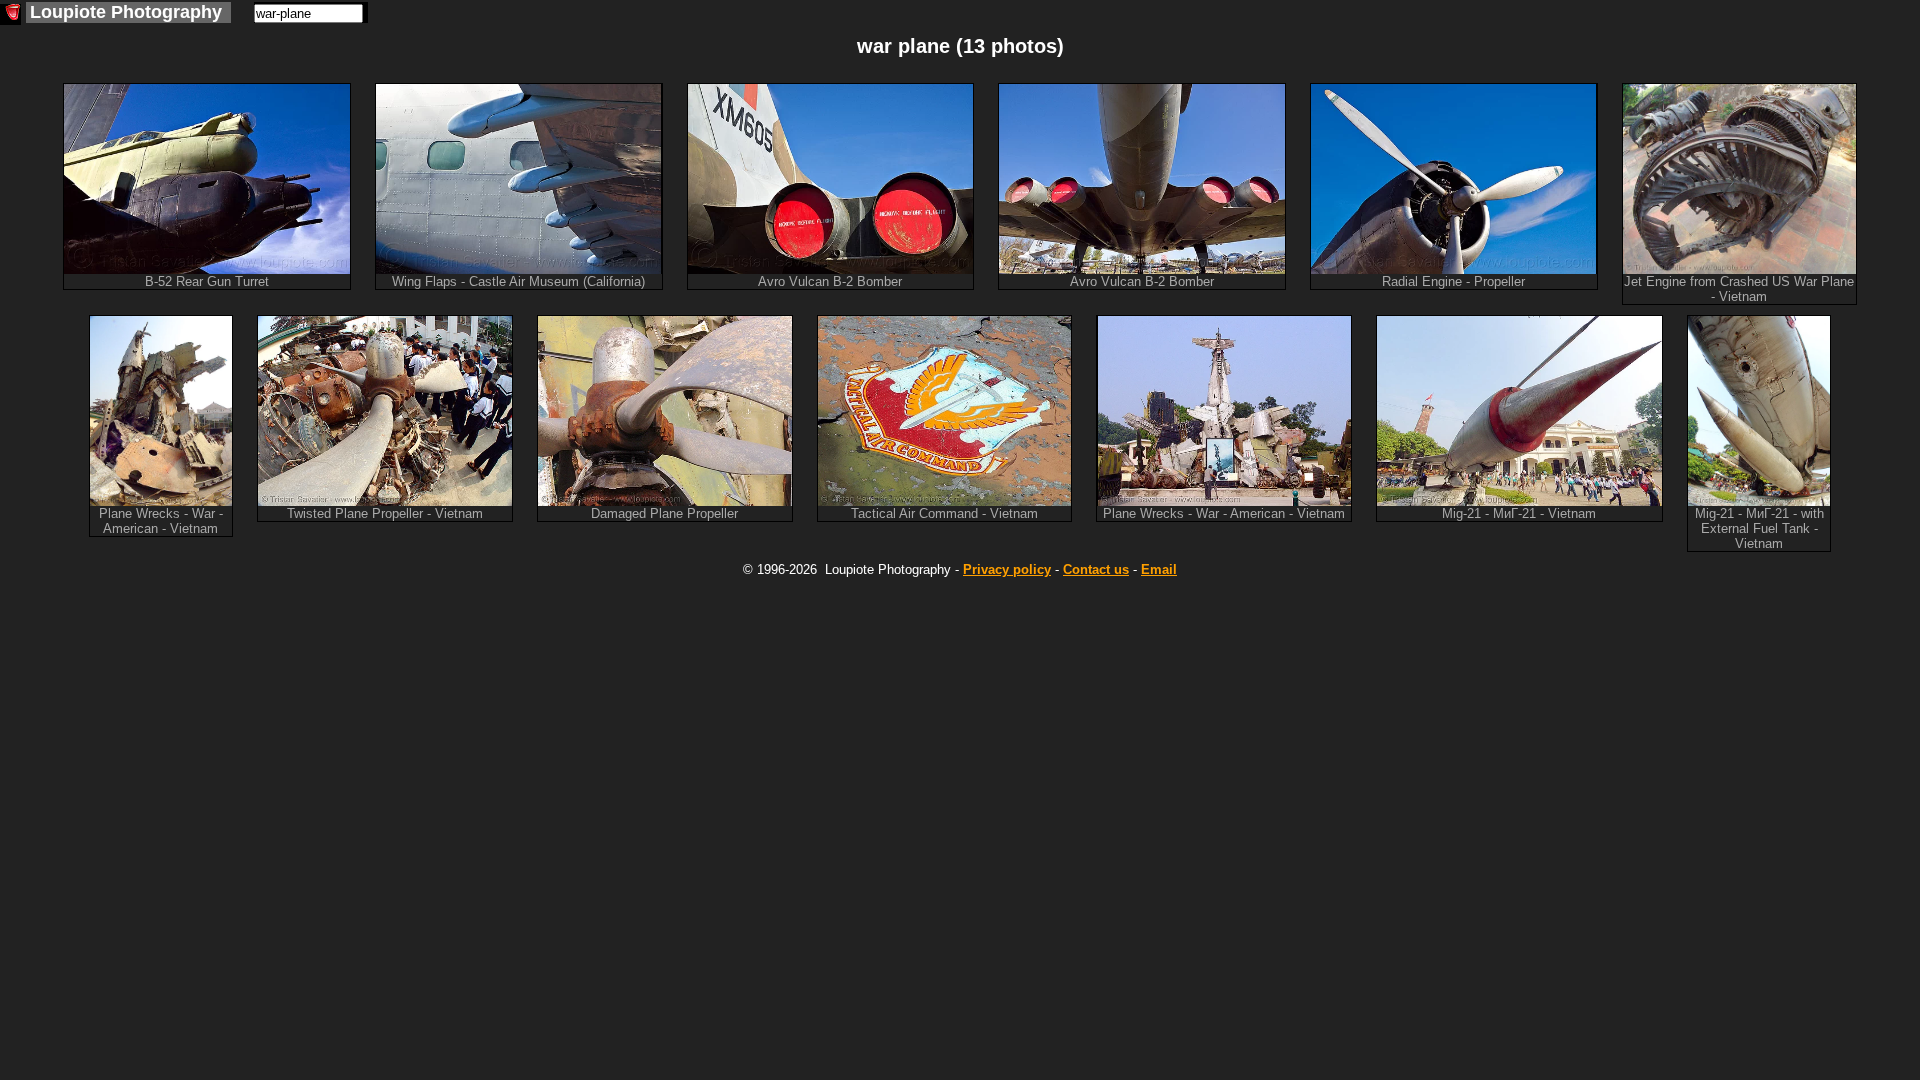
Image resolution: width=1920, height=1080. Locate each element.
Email (1159, 569)
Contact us (1096, 569)
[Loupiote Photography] (10, 14)
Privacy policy (1007, 569)
